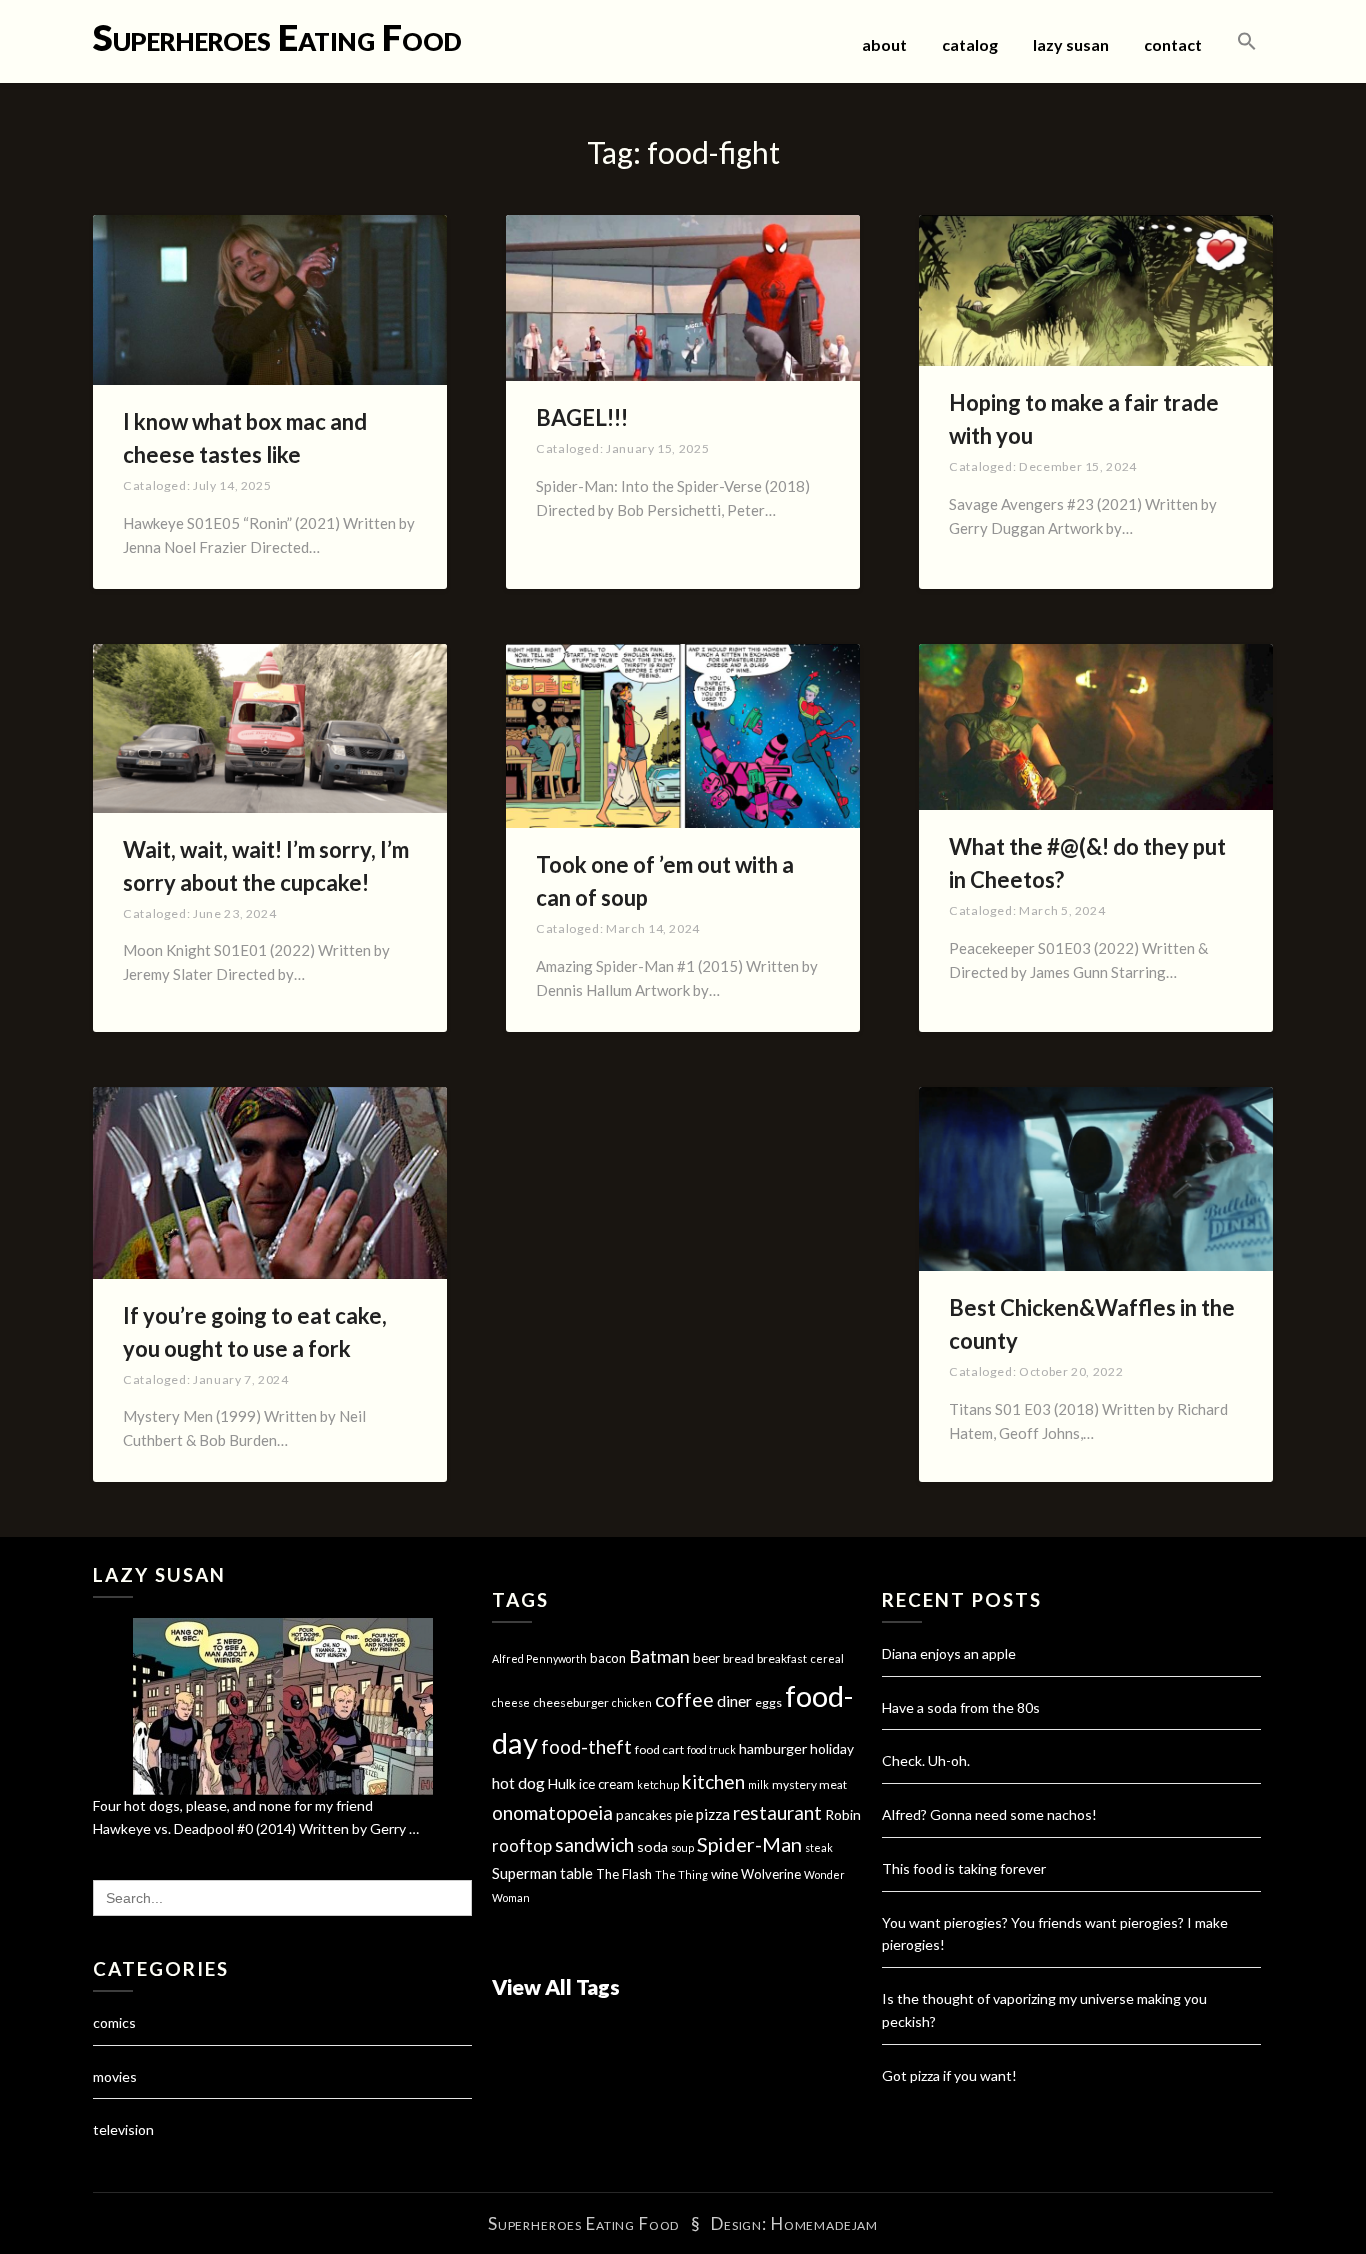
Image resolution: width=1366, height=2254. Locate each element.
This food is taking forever (964, 1868)
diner (734, 1701)
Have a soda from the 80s (961, 1707)
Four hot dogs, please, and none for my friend (233, 1805)
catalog (970, 44)
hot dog (518, 1783)
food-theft (586, 1747)
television (123, 2129)
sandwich (594, 1844)
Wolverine (771, 1874)
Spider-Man (749, 1844)
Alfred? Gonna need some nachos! (989, 1814)
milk (758, 1784)
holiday (832, 1748)
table (576, 1873)
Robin (843, 1814)
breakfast (782, 1658)
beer (706, 1658)
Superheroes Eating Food (277, 37)
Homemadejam (824, 2223)
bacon (608, 1658)
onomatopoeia (552, 1812)
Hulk (562, 1783)
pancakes (644, 1815)
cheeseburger (571, 1702)
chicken (632, 1702)
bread (738, 1658)
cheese (511, 1702)
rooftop (522, 1846)
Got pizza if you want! (949, 2075)
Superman (524, 1873)
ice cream (606, 1784)
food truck (711, 1749)
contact (1173, 44)
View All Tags (556, 1986)
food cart (659, 1749)
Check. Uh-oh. (926, 1760)
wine (724, 1874)
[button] (1247, 42)
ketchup (658, 1784)
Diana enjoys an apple (949, 1653)
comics (114, 2022)
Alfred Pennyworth (539, 1658)
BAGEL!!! (582, 417)
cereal (827, 1658)
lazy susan (1071, 44)
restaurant (777, 1813)
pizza (713, 1814)
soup (682, 1847)
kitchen (713, 1781)
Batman (659, 1656)
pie (684, 1815)
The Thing (681, 1874)
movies (115, 2076)
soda (652, 1846)
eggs (768, 1702)
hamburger (773, 1748)
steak (819, 1847)
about (884, 44)
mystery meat (809, 1784)
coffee (684, 1699)
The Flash (624, 1874)
